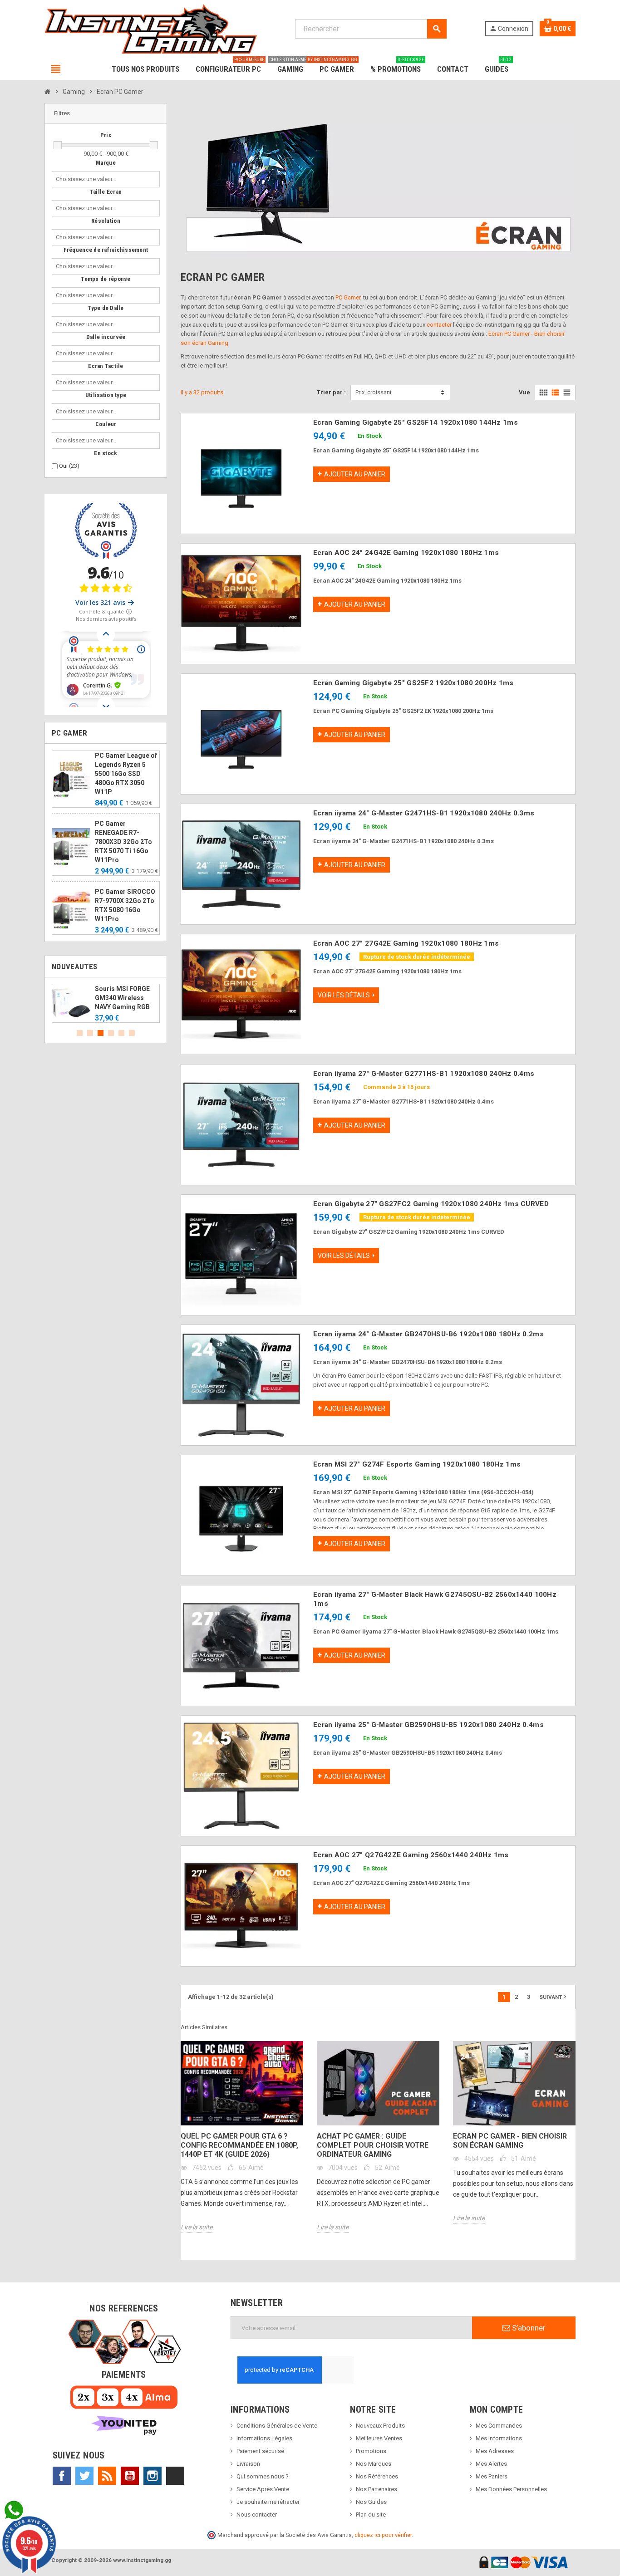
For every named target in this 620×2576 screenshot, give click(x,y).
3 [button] (101, 1033)
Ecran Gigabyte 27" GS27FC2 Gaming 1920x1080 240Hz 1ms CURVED (431, 1204)
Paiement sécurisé (260, 2451)
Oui (69, 466)
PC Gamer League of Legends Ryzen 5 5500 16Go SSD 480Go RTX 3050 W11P (126, 774)
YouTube (130, 2476)
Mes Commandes (499, 2426)
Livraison (248, 2464)
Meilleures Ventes (379, 2438)
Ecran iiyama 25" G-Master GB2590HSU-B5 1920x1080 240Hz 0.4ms (428, 1725)
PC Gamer (348, 297)
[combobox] (88, 179)
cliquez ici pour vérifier (383, 2535)
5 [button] (121, 1033)
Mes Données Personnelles (511, 2489)
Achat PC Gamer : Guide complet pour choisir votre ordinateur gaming (373, 2145)
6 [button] (132, 1033)
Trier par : (331, 392)
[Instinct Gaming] (151, 28)
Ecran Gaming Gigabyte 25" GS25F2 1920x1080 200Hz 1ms (413, 683)
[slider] (58, 145)
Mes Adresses (495, 2451)
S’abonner (528, 2328)
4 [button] (111, 1033)
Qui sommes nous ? (263, 2476)
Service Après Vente (263, 2489)
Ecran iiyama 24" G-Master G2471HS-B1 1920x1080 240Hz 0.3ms (424, 813)
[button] (106, 114)
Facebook (62, 2476)
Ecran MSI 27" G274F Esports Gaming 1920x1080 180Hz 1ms (417, 1464)
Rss (107, 2476)
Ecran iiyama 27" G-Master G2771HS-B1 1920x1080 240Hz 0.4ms (424, 1074)
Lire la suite (197, 2227)
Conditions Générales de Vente (277, 2426)
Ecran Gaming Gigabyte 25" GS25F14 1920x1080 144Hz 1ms (416, 422)
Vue (524, 392)
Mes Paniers (492, 2476)
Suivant (554, 1997)
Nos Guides (371, 2502)
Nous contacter (257, 2515)
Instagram (153, 2476)
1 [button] (80, 1033)
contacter (439, 325)
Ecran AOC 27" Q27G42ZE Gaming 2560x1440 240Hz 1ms (411, 1855)
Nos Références (377, 2476)
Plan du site (371, 2515)
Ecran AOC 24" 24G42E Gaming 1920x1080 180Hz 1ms (406, 553)
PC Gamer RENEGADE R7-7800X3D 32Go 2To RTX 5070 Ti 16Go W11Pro (123, 842)
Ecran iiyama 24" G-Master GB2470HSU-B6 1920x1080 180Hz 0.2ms (428, 1334)
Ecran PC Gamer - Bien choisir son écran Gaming (510, 2141)
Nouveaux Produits (380, 2426)
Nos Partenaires (376, 2489)
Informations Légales (264, 2438)
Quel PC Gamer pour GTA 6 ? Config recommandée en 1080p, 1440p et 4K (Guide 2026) (239, 2145)
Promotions (371, 2451)
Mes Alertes (491, 2464)
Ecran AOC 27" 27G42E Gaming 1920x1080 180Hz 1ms (406, 943)
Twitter (84, 2476)
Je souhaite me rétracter (268, 2502)
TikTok (175, 2476)
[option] (106, 1004)
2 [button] (90, 1033)
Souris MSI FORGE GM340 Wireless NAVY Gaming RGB (122, 998)
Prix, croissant (374, 392)
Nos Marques (374, 2464)
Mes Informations (499, 2438)
